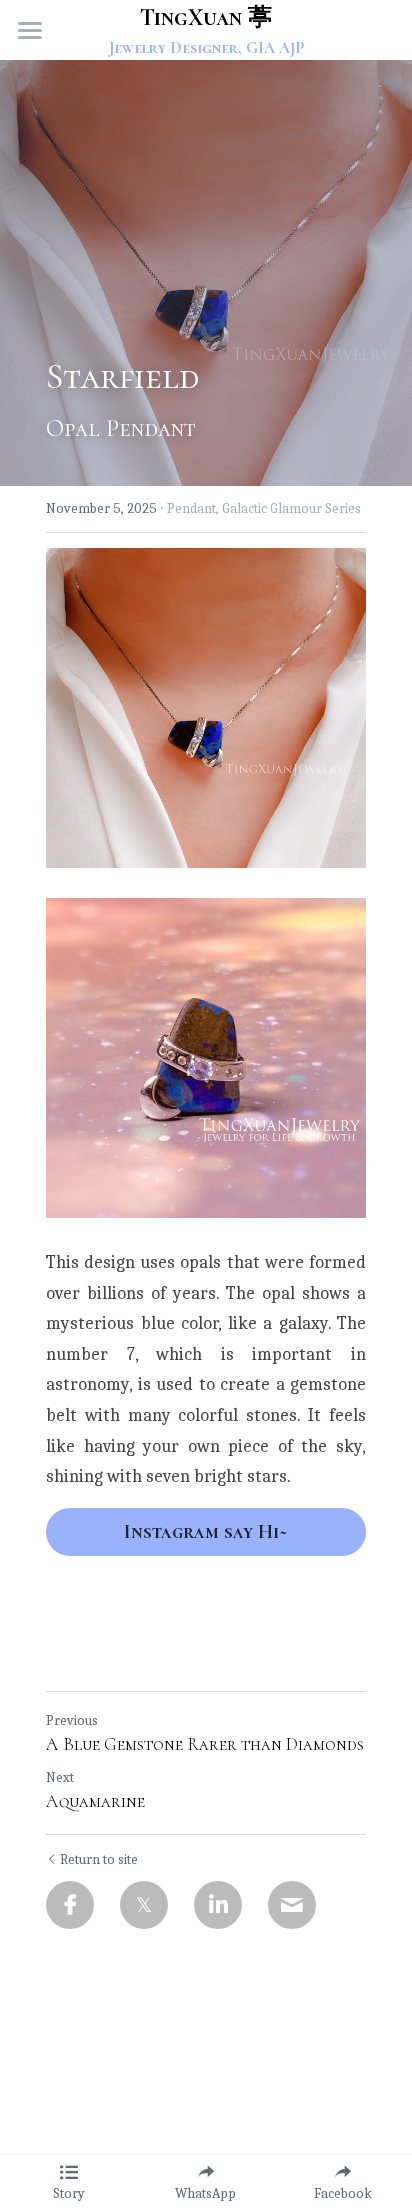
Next (60, 1777)
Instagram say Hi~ (206, 1532)
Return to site (99, 1859)
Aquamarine (95, 1801)
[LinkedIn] (218, 1905)
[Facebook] (70, 1905)
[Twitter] (144, 1905)
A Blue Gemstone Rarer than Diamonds (205, 1744)
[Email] (292, 1905)
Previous (72, 1720)
